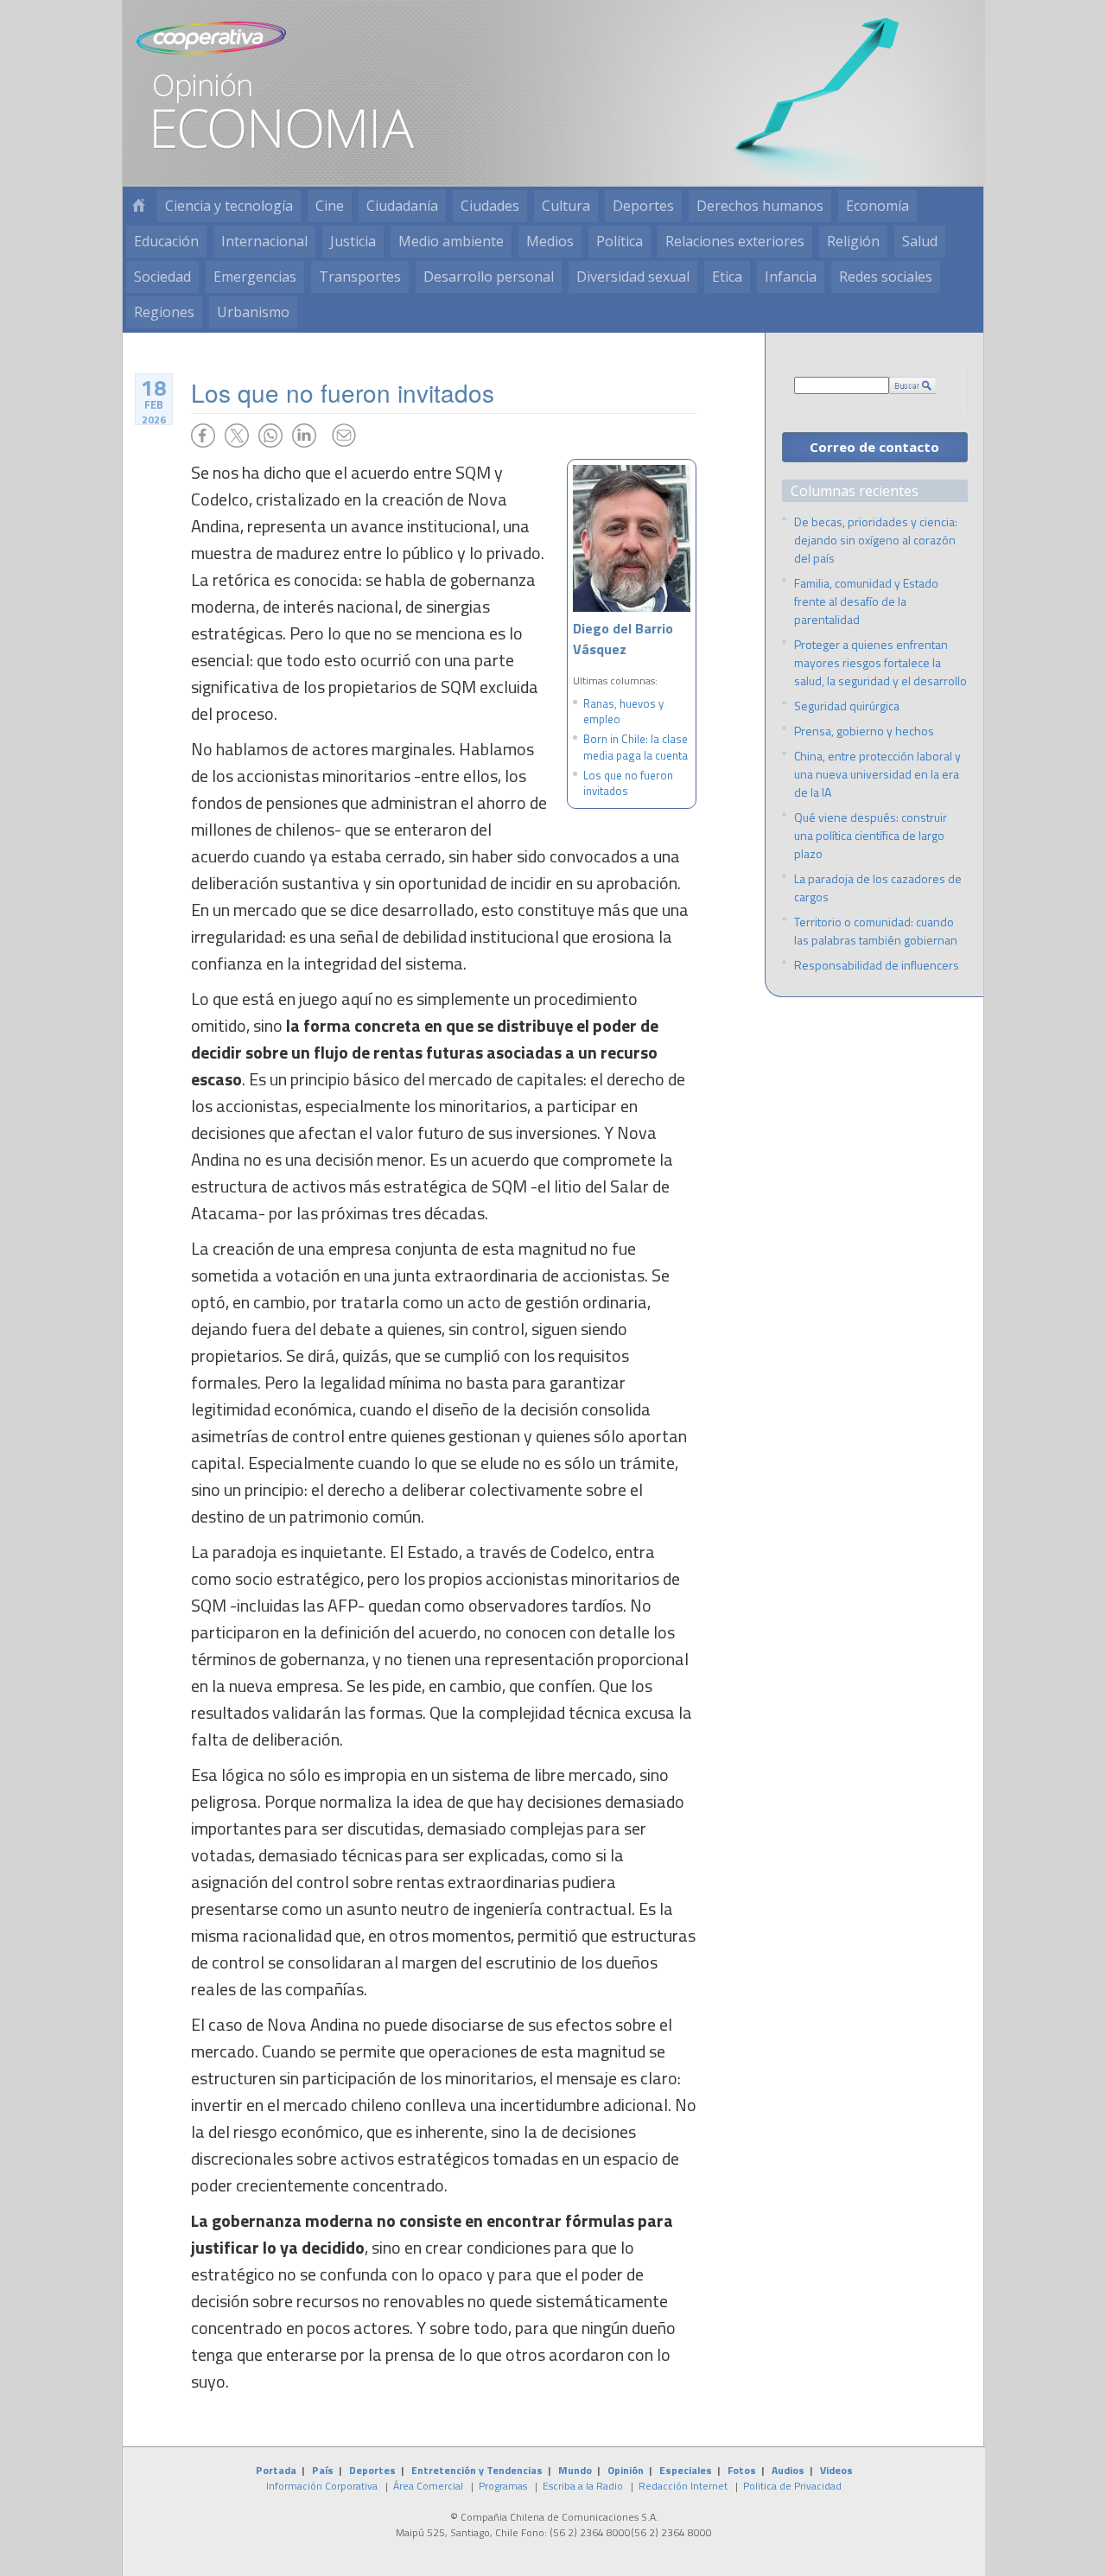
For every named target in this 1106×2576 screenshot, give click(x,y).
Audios (788, 2470)
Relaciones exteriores (735, 241)
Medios (550, 241)
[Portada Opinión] (138, 206)
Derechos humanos (760, 206)
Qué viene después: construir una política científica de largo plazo (871, 835)
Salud (920, 241)
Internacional (264, 241)
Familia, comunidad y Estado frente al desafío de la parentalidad (866, 601)
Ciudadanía (402, 206)
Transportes (360, 277)
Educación (166, 241)
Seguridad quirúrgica (847, 706)
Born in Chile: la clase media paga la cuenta (636, 747)
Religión (853, 241)
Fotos (742, 2470)
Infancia (791, 277)
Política (620, 241)
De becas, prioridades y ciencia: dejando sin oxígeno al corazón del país (876, 540)
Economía (877, 206)
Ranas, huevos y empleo (623, 711)
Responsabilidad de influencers (877, 965)
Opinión (626, 2470)
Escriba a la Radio (583, 2486)
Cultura (566, 206)
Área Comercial (428, 2486)
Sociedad (162, 277)
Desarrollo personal (489, 277)
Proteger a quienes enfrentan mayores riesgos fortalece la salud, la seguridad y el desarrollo (880, 662)
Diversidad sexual (633, 277)
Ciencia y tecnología (229, 206)
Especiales (686, 2470)
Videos (836, 2470)
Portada (276, 2470)
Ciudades (490, 206)
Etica (727, 277)
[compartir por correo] (344, 436)
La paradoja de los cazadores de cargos (878, 887)
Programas (503, 2486)
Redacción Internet (683, 2486)
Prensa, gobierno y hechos (864, 731)
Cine (330, 206)
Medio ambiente (451, 241)
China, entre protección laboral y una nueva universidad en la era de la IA (877, 774)
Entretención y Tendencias (477, 2470)
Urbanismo (253, 312)
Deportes (643, 206)
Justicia (353, 241)
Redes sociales (886, 277)
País (323, 2470)
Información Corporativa (322, 2486)
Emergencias (255, 277)
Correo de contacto (874, 447)
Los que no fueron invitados (628, 783)
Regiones (164, 312)
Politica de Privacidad (792, 2486)
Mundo (575, 2470)
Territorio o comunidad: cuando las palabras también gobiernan (876, 931)
